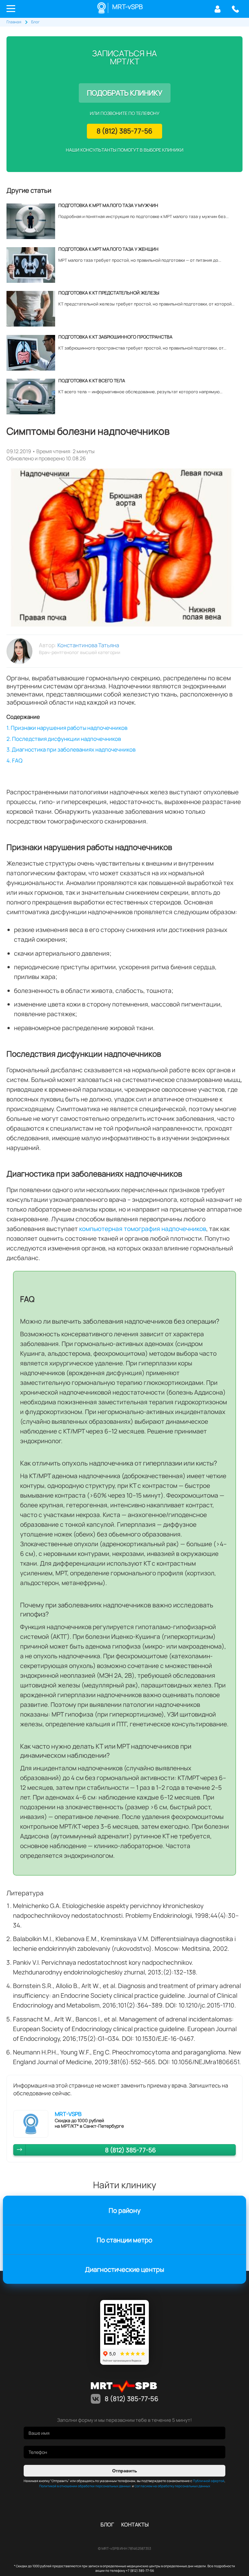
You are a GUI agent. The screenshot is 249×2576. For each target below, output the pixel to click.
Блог (107, 2524)
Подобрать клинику (125, 93)
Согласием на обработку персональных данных (172, 2486)
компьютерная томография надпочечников (143, 1229)
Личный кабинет (217, 9)
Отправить (125, 2471)
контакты (135, 2524)
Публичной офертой (209, 2481)
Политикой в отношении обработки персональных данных (85, 2486)
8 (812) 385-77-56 (235, 9)
